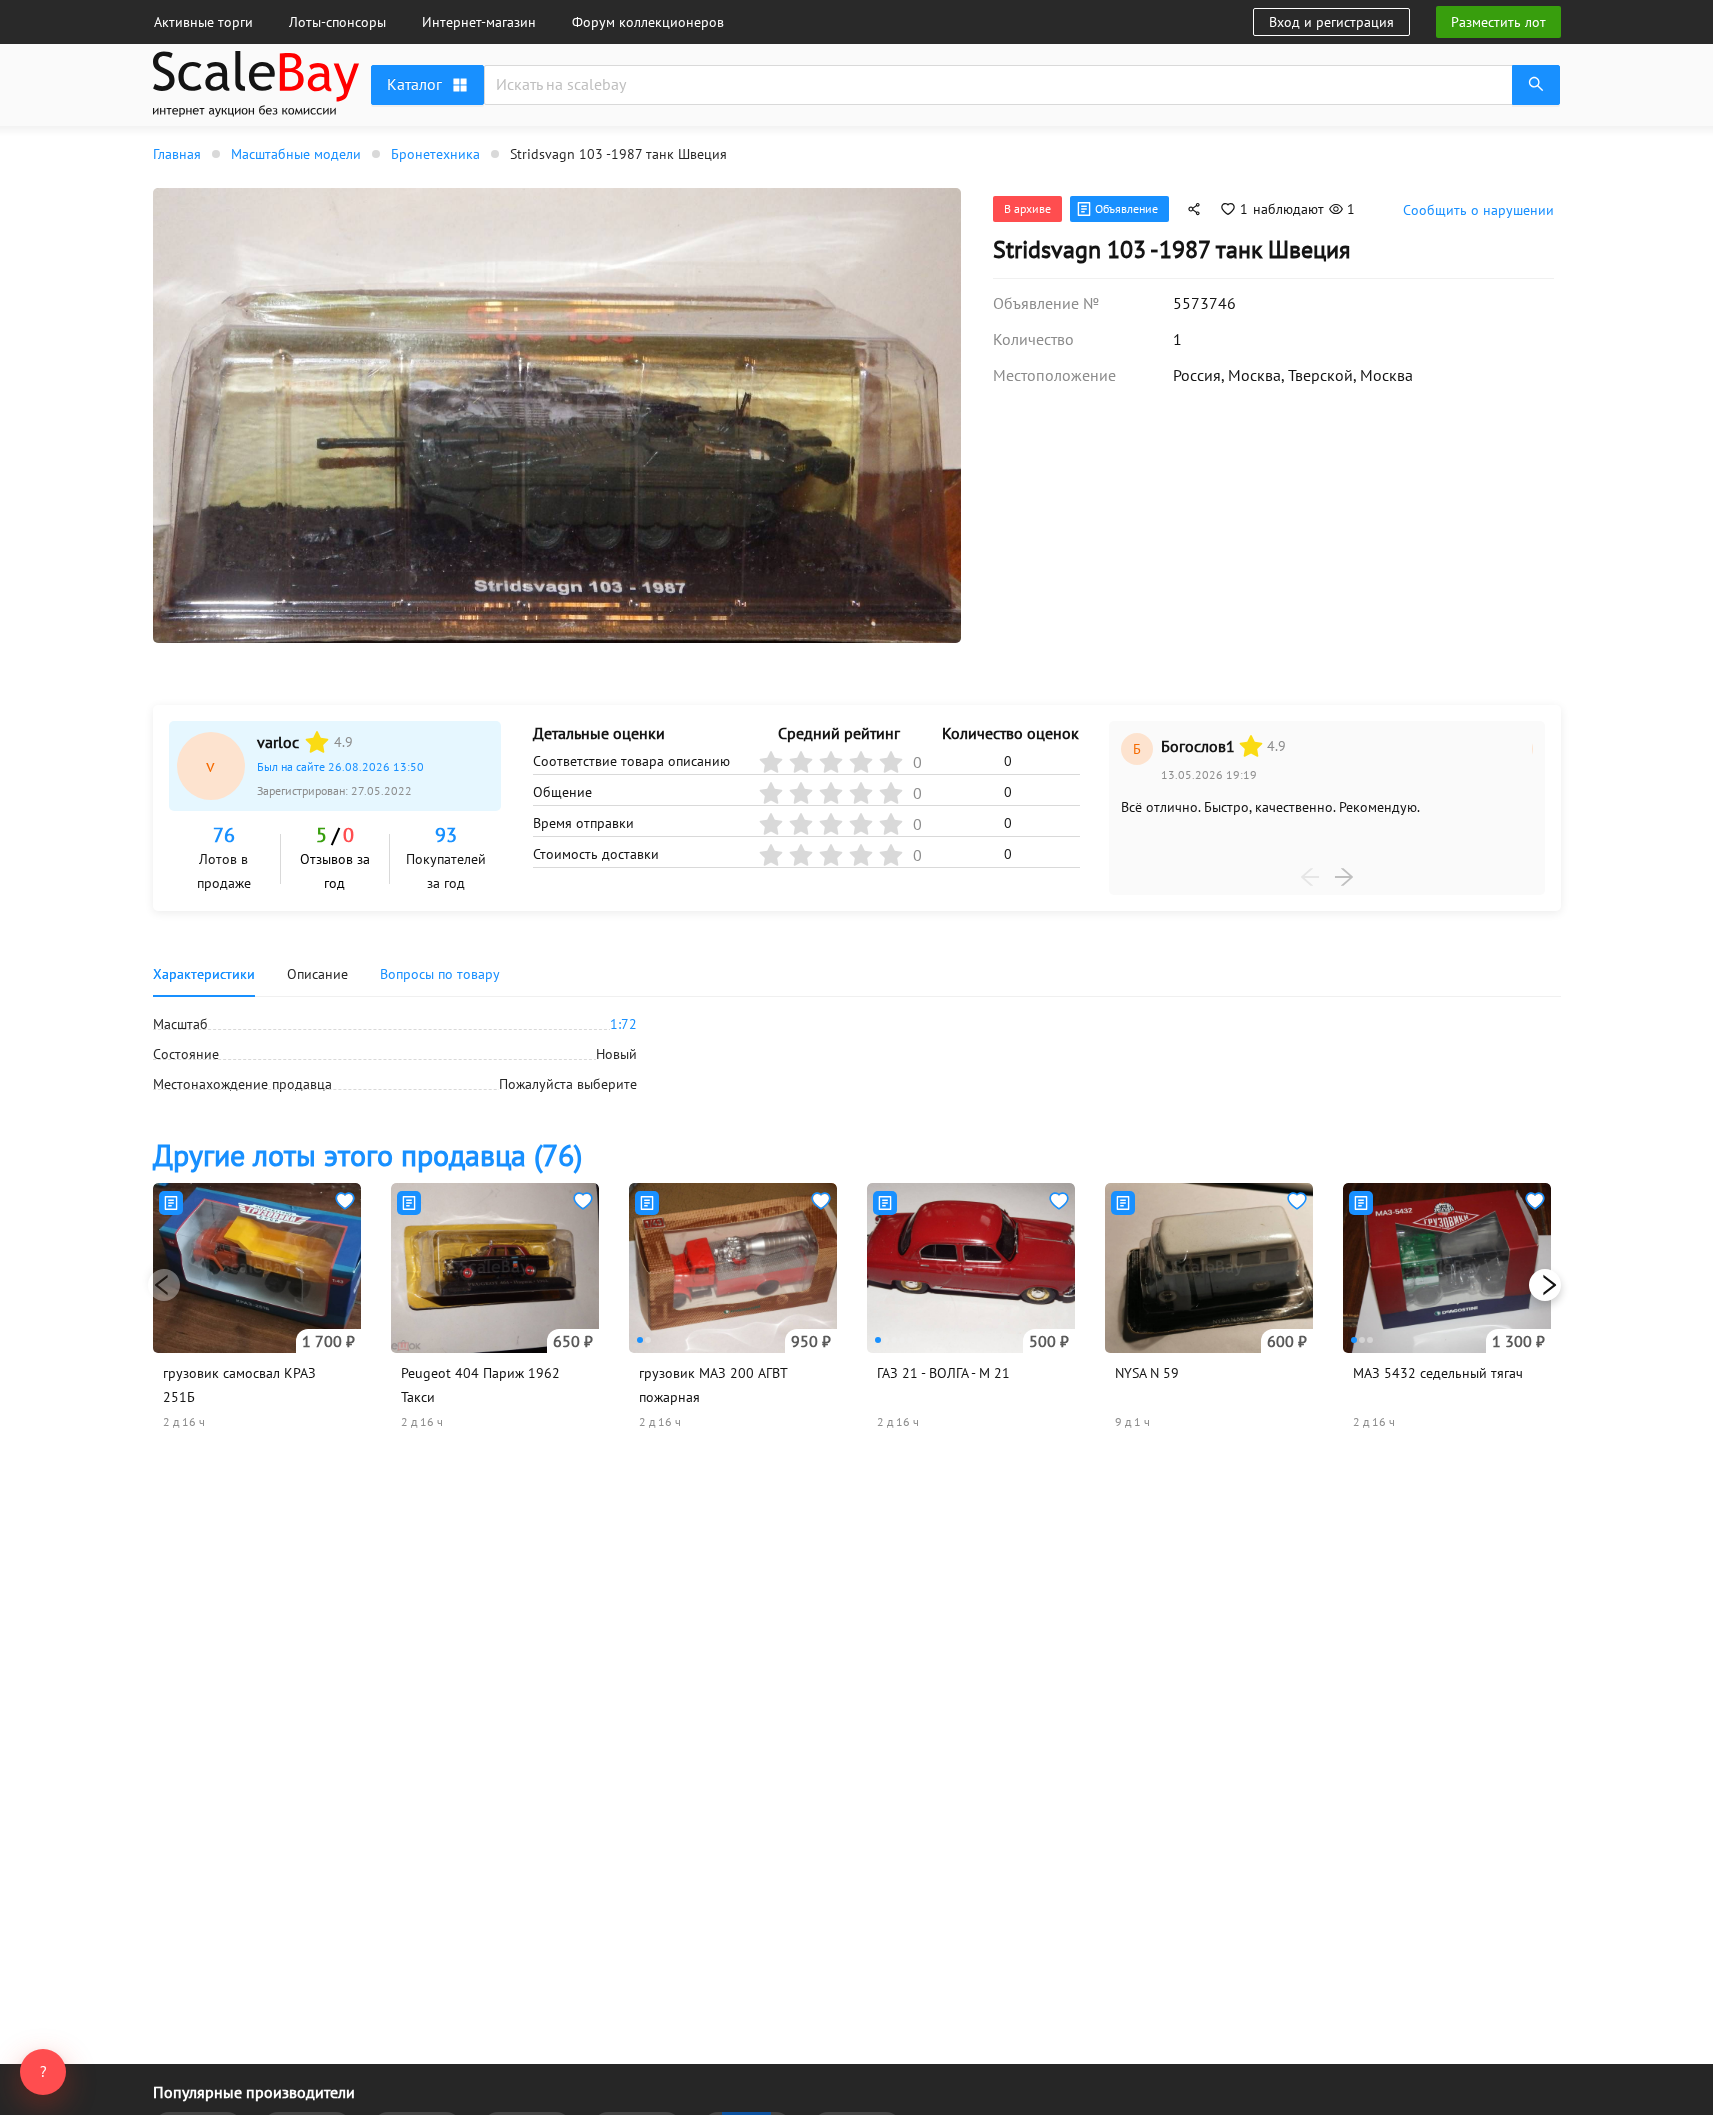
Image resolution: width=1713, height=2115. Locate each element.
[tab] (440, 974)
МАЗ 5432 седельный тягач (1438, 1373)
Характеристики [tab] (204, 974)
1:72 (623, 1024)
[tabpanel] (857, 1054)
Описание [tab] (317, 974)
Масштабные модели (296, 154)
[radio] (317, 742)
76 (224, 835)
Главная (177, 154)
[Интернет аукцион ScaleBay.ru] (256, 87)
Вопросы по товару (440, 974)
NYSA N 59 (1147, 1373)
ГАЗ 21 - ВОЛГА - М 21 (943, 1373)
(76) (367, 1154)
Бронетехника (435, 154)
